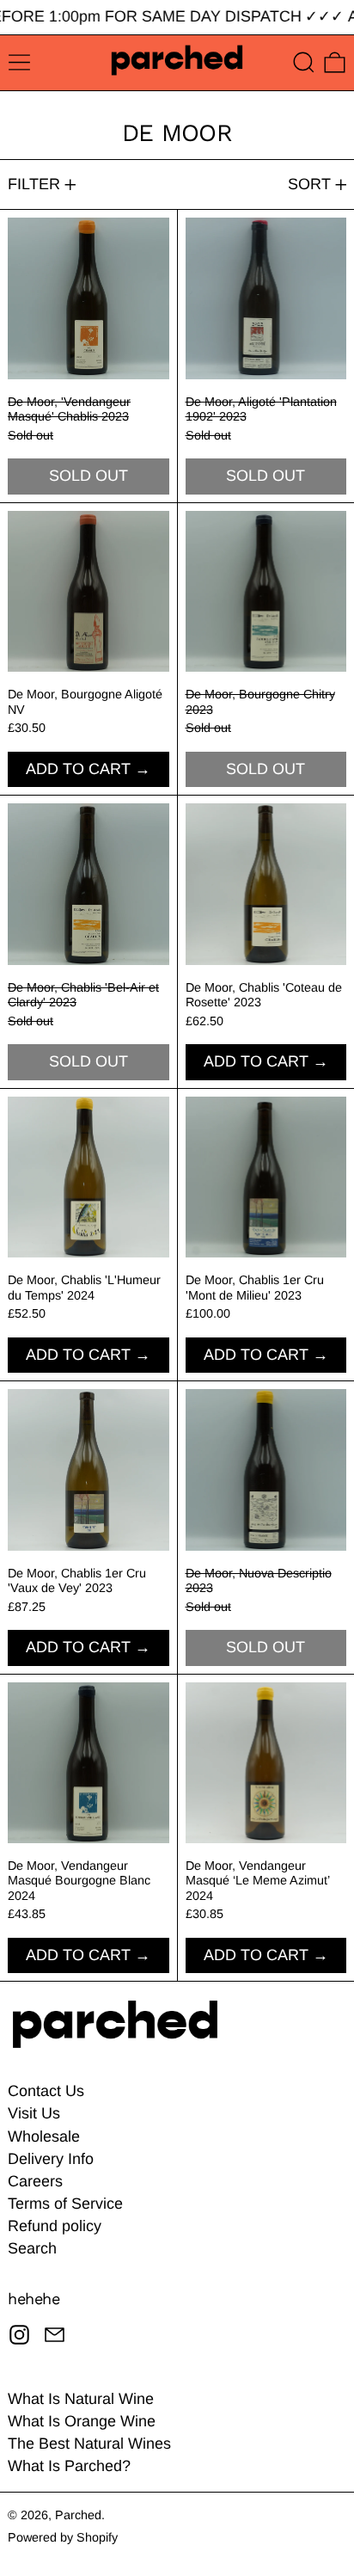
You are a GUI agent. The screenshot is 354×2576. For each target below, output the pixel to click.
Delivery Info (51, 2159)
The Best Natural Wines (89, 2444)
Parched (78, 2515)
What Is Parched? (69, 2466)
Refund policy (55, 2226)
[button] (304, 62)
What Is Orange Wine (82, 2421)
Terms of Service (65, 2204)
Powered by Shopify (63, 2537)
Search (32, 2248)
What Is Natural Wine (81, 2399)
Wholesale (44, 2136)
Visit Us (34, 2113)
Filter (34, 184)
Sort (309, 184)
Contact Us (46, 2091)
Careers (35, 2181)
